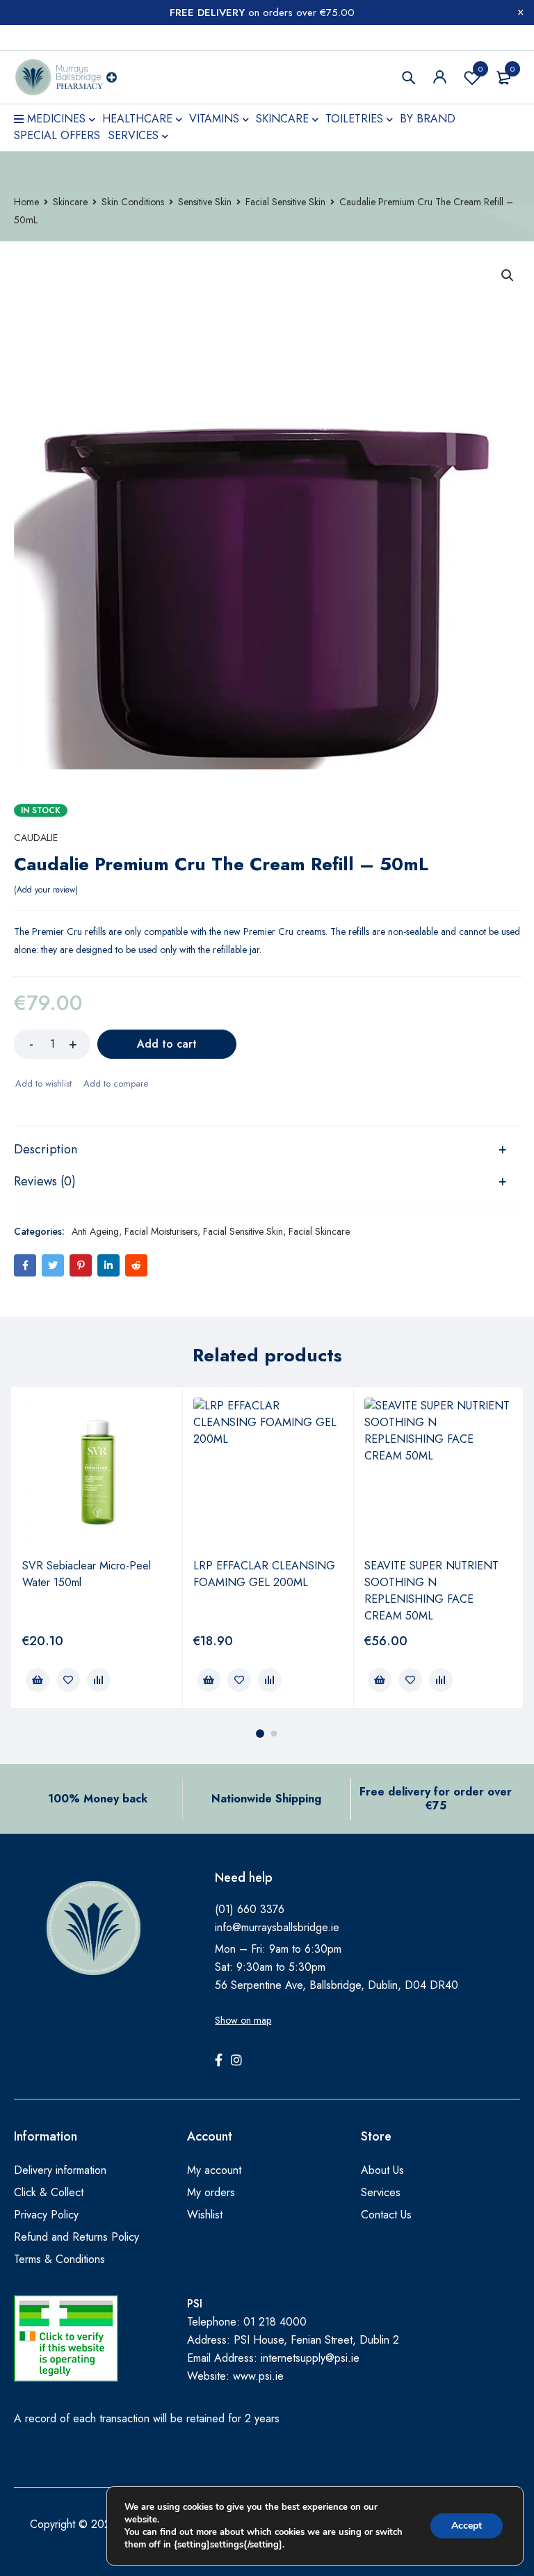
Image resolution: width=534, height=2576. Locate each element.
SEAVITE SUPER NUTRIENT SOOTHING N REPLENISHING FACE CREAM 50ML (431, 1591)
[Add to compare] (115, 1084)
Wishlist (480, 69)
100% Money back (98, 1799)
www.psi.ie (258, 2376)
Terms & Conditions (59, 2259)
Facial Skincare (319, 1231)
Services (381, 2192)
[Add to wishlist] (43, 1084)
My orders (211, 2192)
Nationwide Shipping (266, 1799)
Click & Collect (49, 2192)
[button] (508, 275)
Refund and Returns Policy (76, 2237)
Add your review (46, 890)
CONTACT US (44, 38)
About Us (382, 2170)
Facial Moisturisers (161, 1231)
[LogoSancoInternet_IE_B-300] (66, 2338)
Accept (467, 2526)
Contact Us (386, 2215)
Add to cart (167, 1044)
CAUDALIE (36, 838)
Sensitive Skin (205, 202)
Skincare (70, 202)
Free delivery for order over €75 (436, 1799)
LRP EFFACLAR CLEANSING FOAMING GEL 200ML (264, 1574)
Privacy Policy (46, 2215)
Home (26, 202)
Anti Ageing (95, 1231)
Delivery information (60, 2170)
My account (214, 2170)
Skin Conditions (133, 202)
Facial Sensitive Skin (285, 202)
